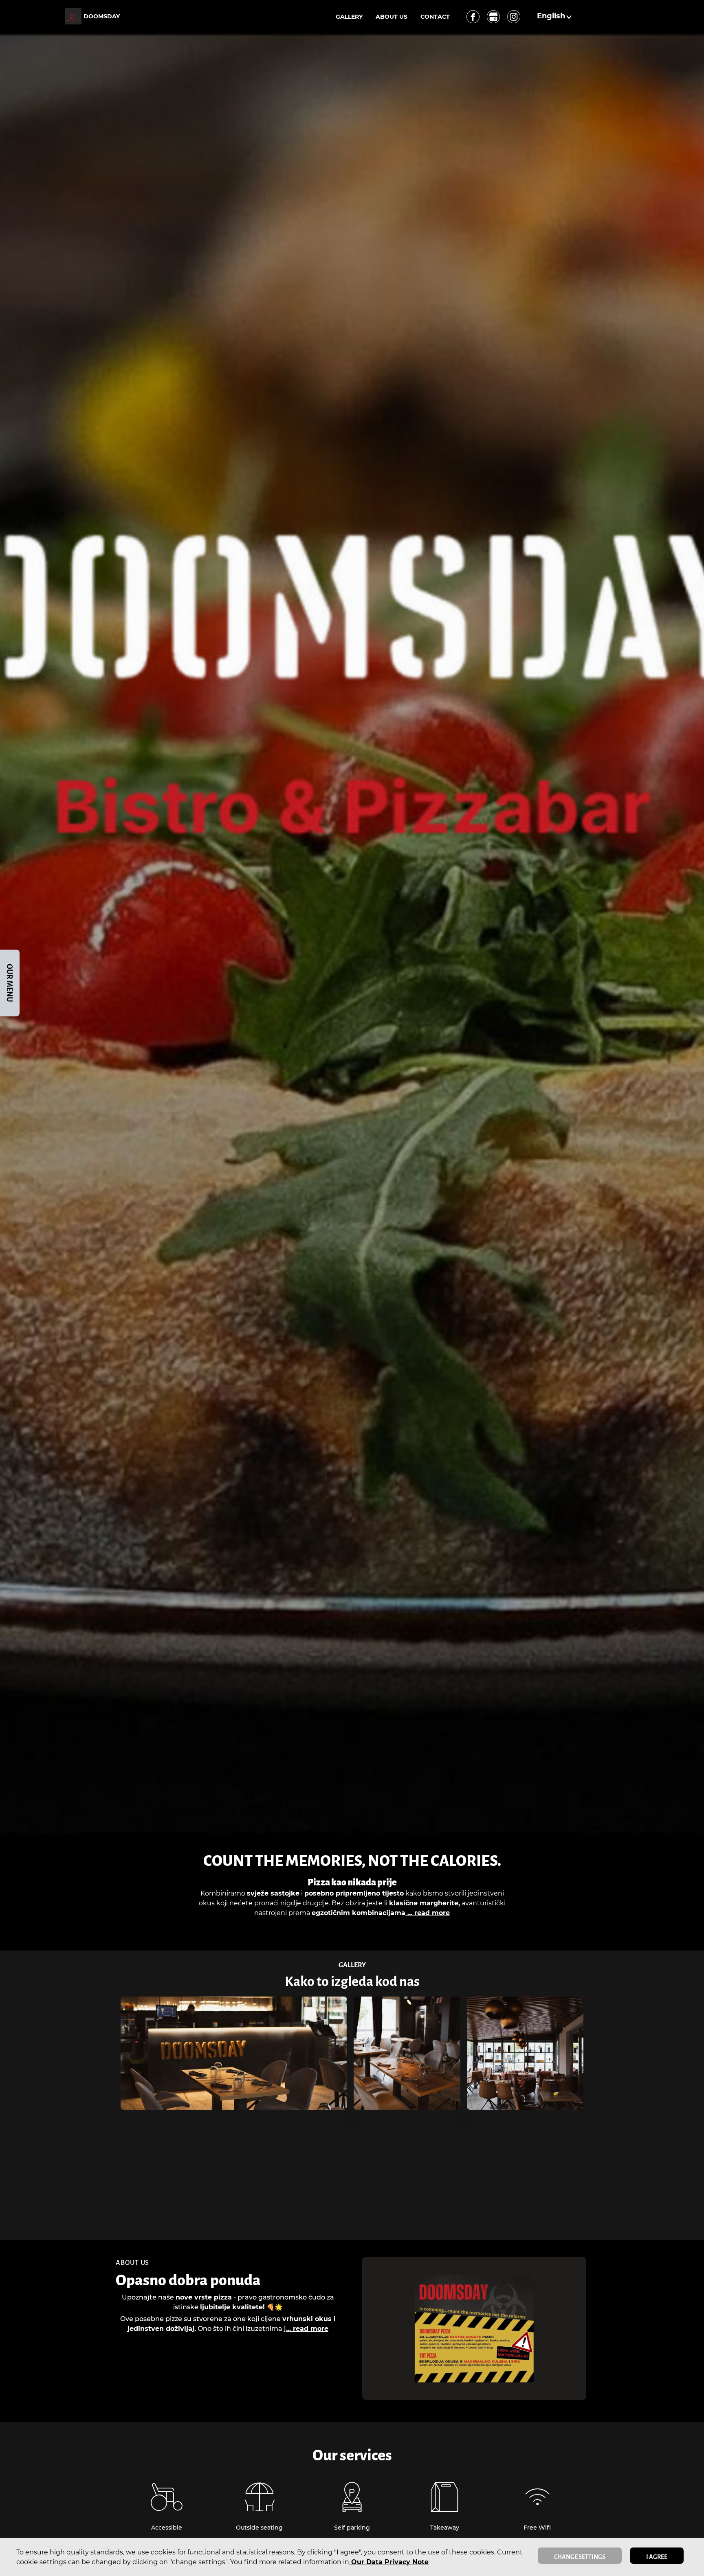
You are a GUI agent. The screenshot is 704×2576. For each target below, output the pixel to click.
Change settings (580, 2557)
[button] (555, 16)
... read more (428, 1913)
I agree (657, 2557)
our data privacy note (389, 2562)
